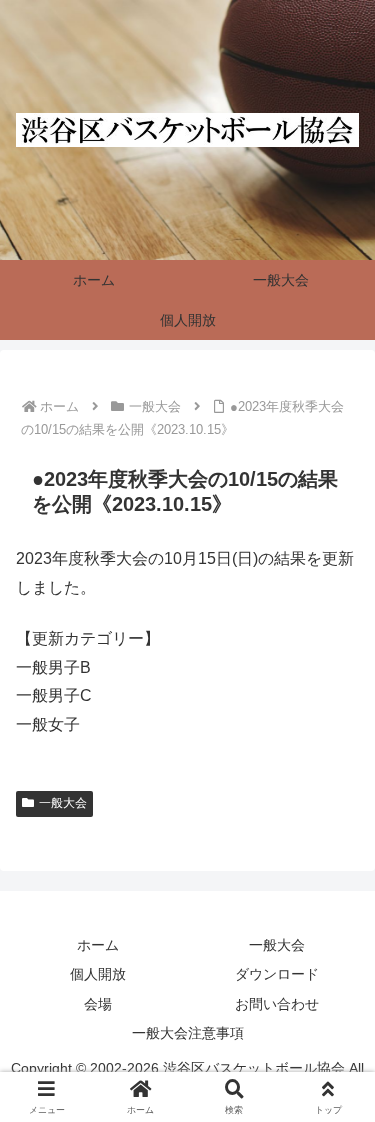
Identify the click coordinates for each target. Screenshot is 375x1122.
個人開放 (98, 974)
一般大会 (63, 803)
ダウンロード (277, 974)
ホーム (98, 945)
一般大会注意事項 (188, 1033)
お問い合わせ (277, 1004)
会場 (98, 1004)
